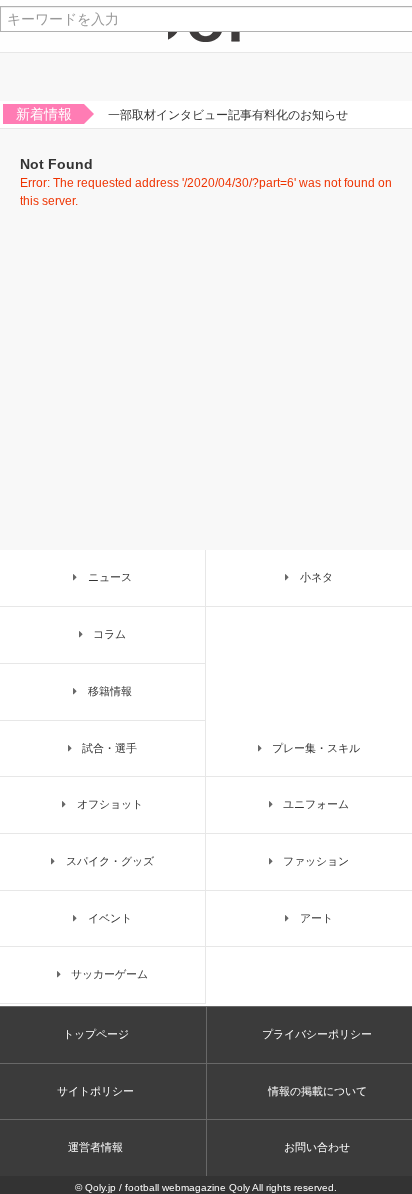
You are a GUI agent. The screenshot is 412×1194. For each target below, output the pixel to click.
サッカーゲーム (109, 974)
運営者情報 (95, 1147)
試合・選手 (109, 748)
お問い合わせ (317, 1147)
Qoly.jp (100, 1187)
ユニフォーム (316, 804)
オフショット (110, 804)
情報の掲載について (317, 1091)
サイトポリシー (95, 1091)
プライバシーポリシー (317, 1034)
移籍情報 (110, 691)
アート (316, 918)
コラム (109, 634)
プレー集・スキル (316, 748)
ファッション (316, 861)
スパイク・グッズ (110, 861)
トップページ (96, 1034)
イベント (110, 918)
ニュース (110, 577)
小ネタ (316, 577)
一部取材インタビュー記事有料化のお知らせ (228, 115)
